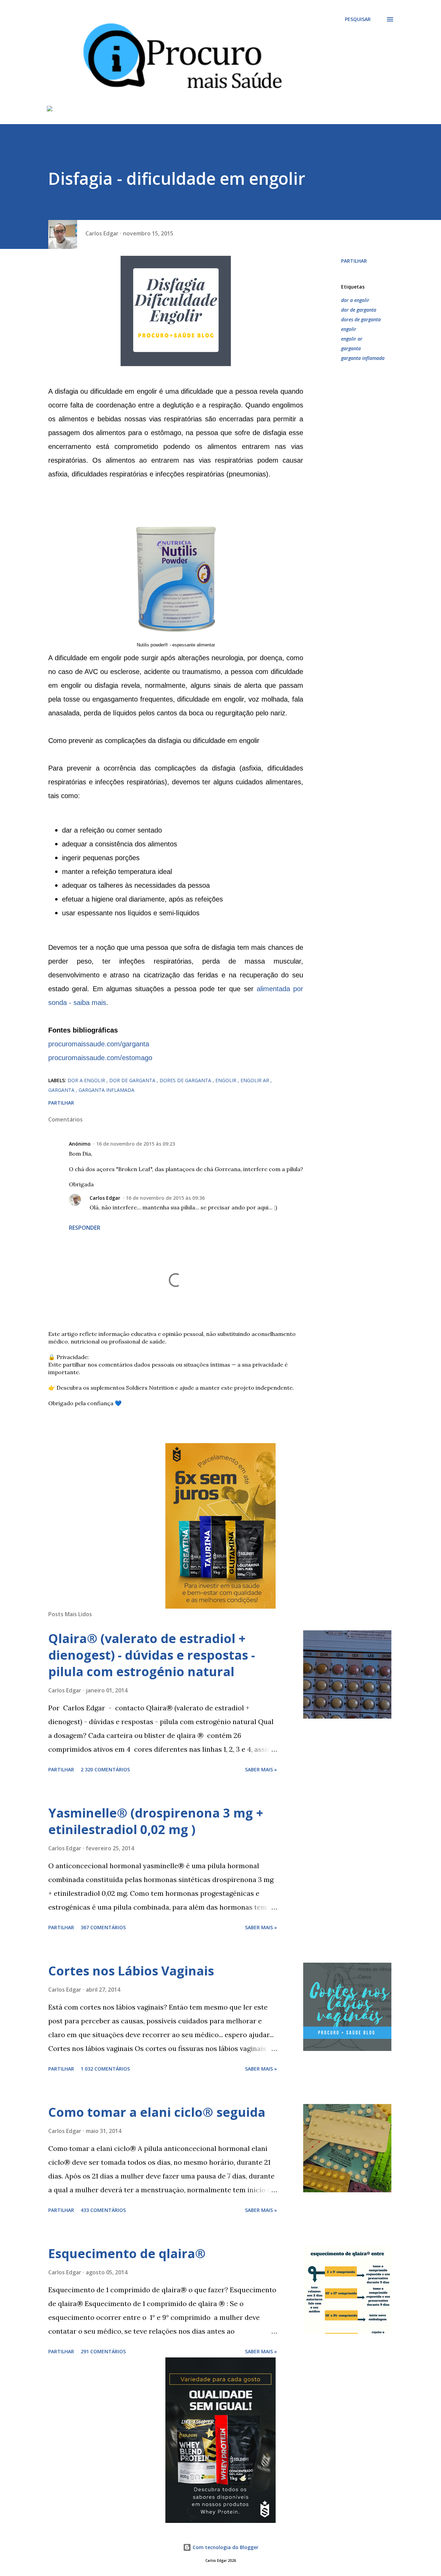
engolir (349, 329)
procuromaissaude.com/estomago (100, 1058)
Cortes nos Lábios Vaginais (131, 1971)
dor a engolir (355, 300)
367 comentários (103, 1927)
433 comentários (103, 2210)
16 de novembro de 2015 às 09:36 (165, 1198)
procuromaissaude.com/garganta (99, 1044)
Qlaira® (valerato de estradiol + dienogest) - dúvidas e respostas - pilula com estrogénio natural (152, 1655)
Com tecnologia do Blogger (225, 2547)
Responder (85, 1228)
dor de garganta (359, 310)
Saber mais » (261, 1769)
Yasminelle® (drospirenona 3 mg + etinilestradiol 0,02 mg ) (156, 1821)
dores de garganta (361, 319)
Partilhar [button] (354, 261)
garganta (351, 348)
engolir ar (352, 339)
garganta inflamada (363, 358)
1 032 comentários (105, 2069)
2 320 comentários (105, 1769)
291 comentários (103, 2351)
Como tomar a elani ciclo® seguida (157, 2112)
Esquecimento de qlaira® (127, 2253)
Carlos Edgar (105, 1198)
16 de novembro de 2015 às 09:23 (136, 1144)
